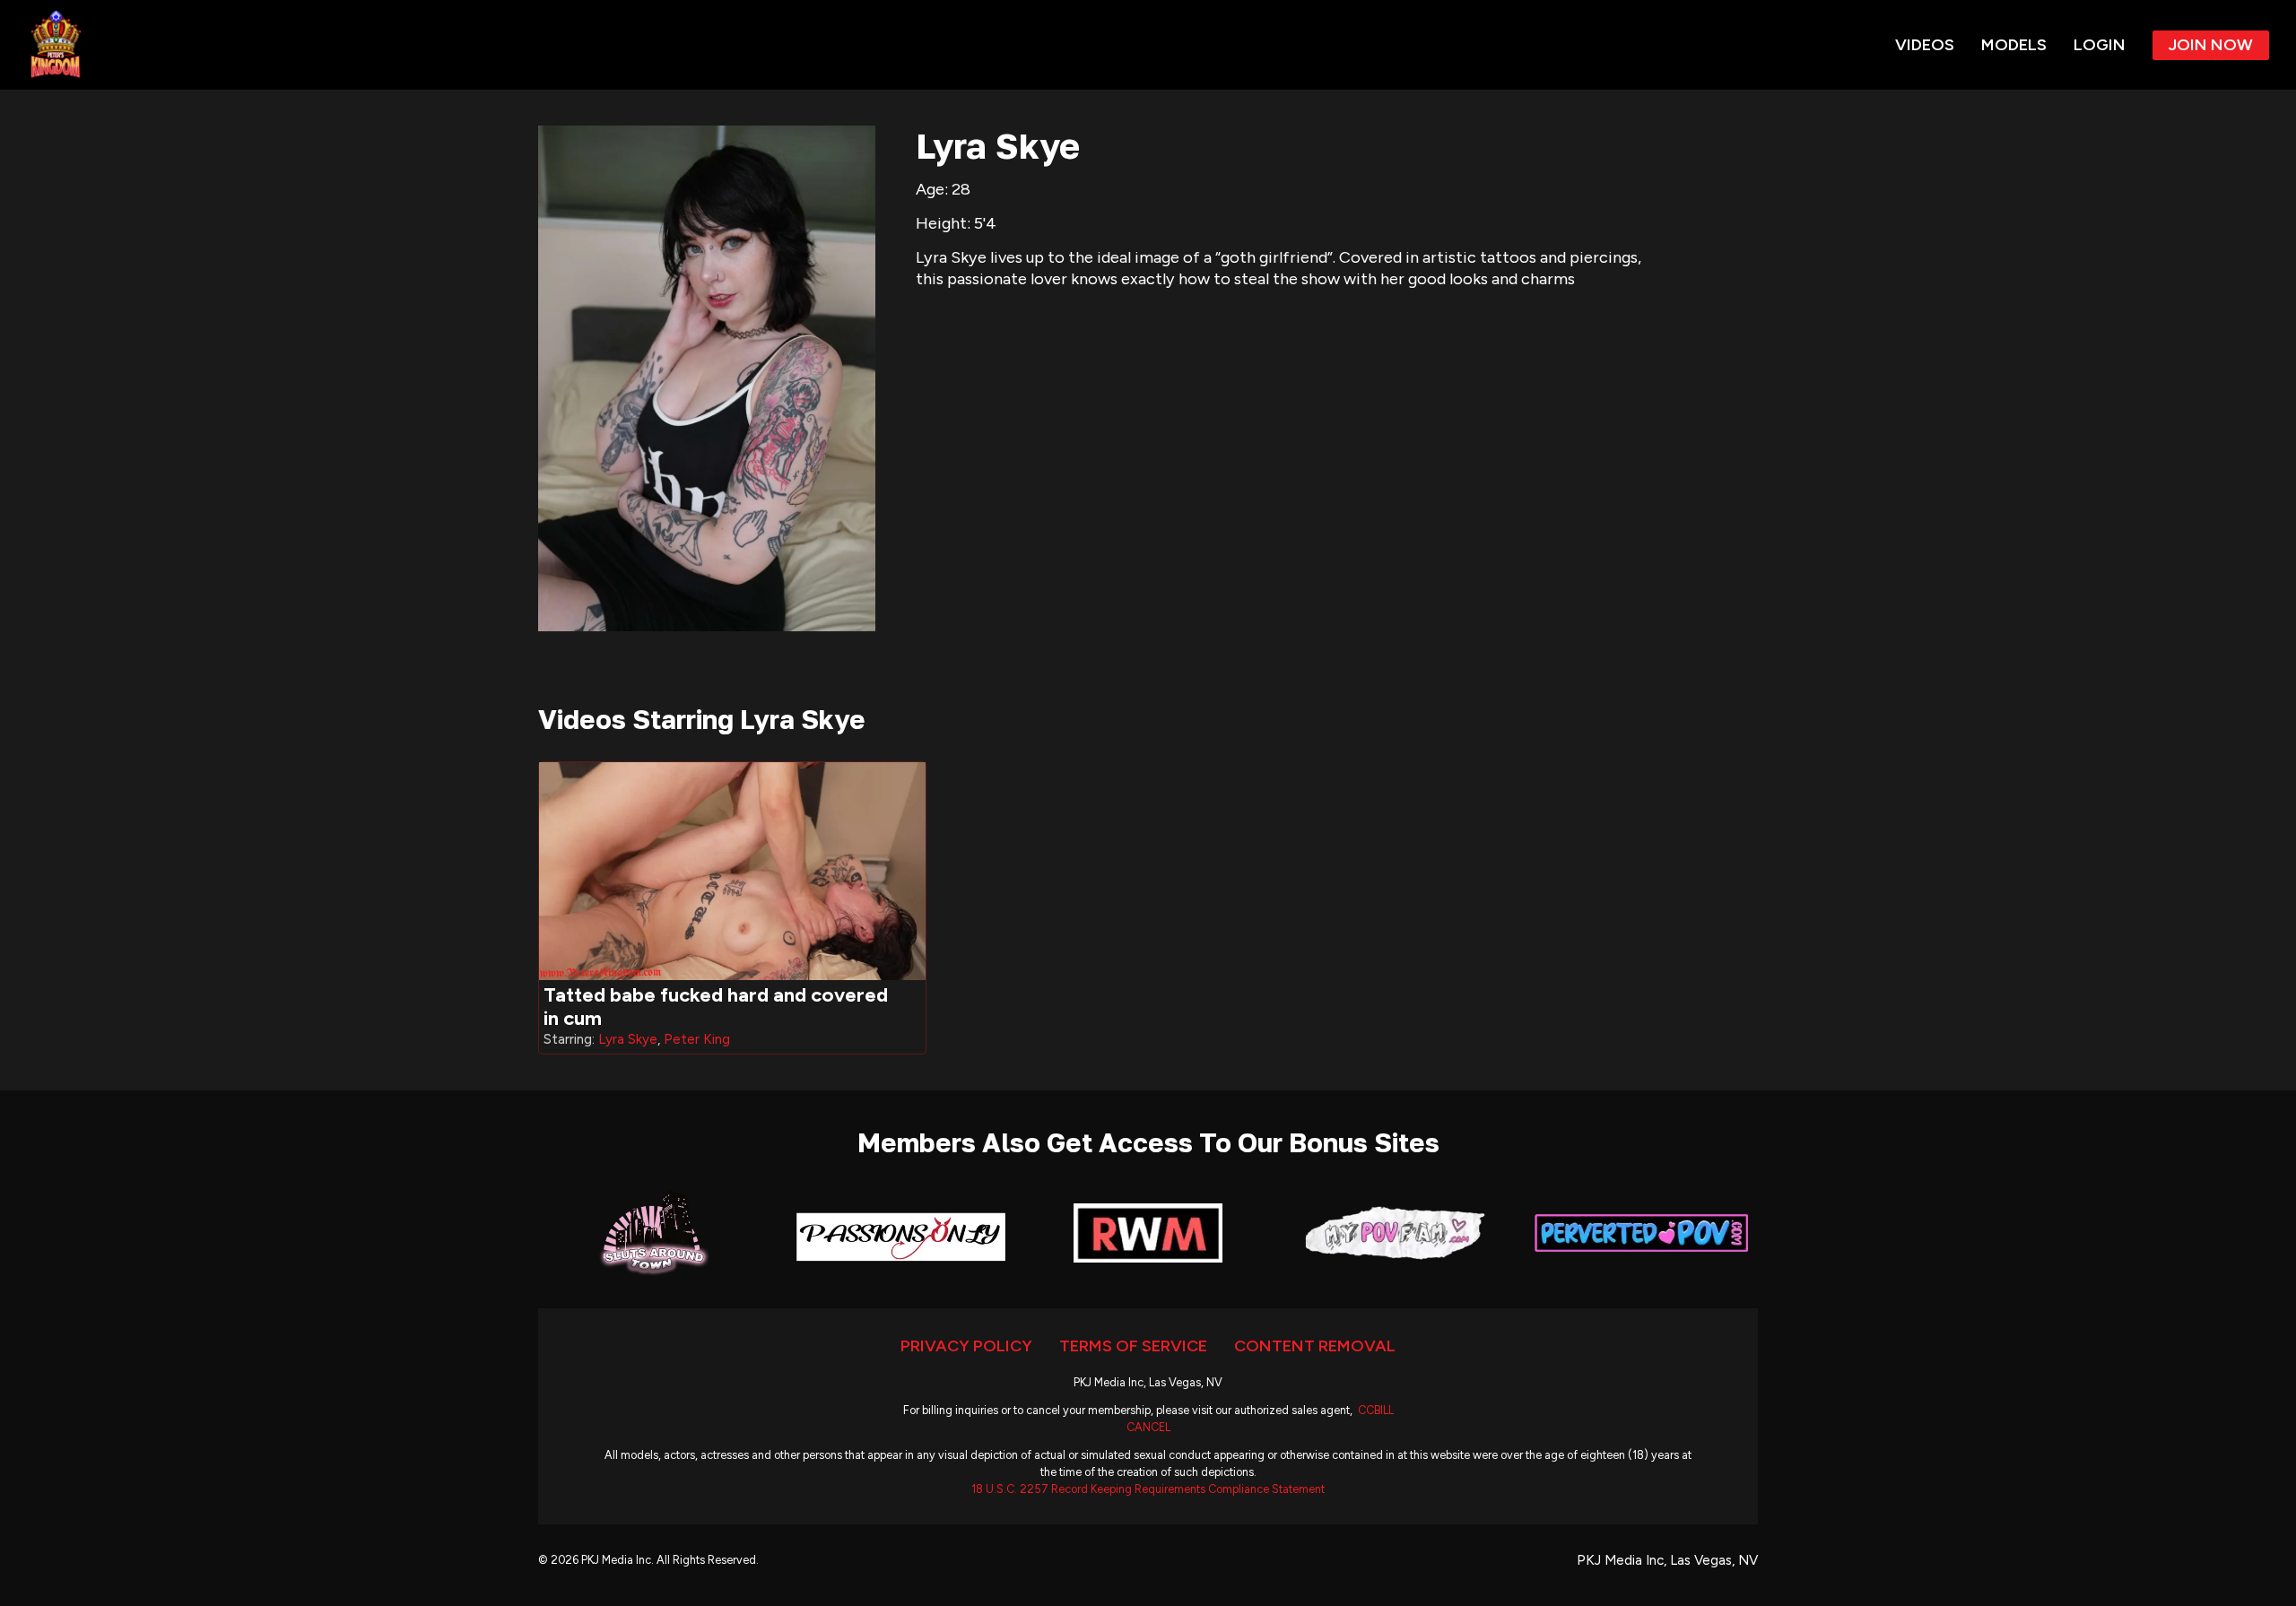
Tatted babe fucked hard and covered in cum (716, 1007)
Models (2014, 45)
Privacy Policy (966, 1346)
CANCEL (1148, 1427)
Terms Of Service (1133, 1346)
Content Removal (1315, 1346)
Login (2100, 45)
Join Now (2211, 45)
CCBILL (1376, 1410)
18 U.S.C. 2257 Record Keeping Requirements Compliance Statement (1148, 1489)
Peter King (697, 1039)
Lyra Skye (628, 1039)
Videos (1925, 45)
